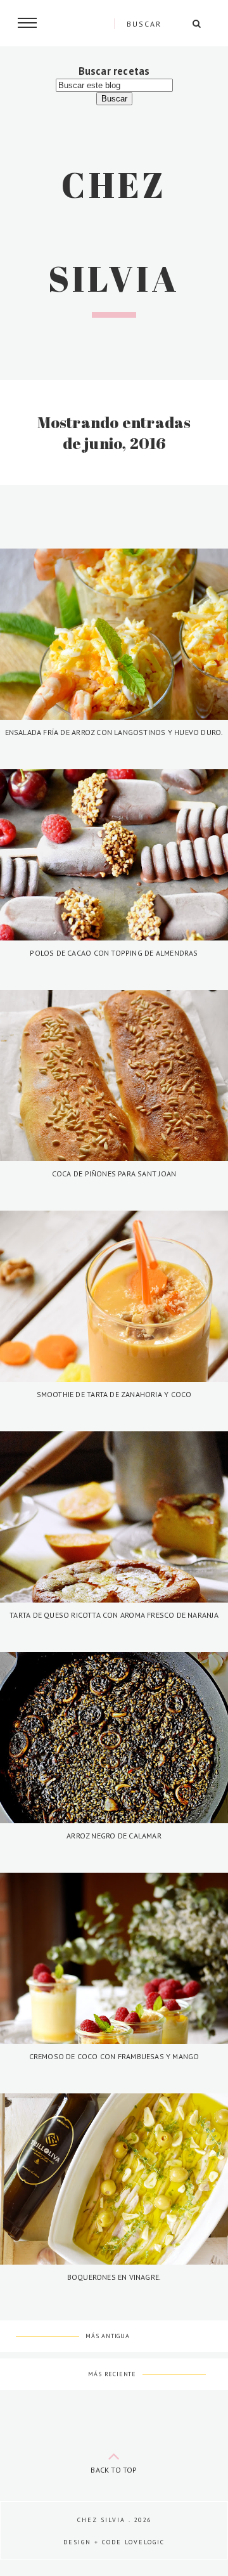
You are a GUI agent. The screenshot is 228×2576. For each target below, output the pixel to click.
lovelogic (145, 2542)
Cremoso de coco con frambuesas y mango (114, 2056)
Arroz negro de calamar (114, 1836)
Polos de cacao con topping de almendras (114, 953)
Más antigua (108, 2336)
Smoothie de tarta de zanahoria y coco (114, 1394)
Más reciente (112, 2374)
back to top (114, 2470)
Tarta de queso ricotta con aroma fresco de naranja (114, 1615)
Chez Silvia (101, 2520)
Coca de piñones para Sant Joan (114, 1174)
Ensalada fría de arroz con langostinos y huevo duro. (114, 732)
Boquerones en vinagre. (114, 2277)
